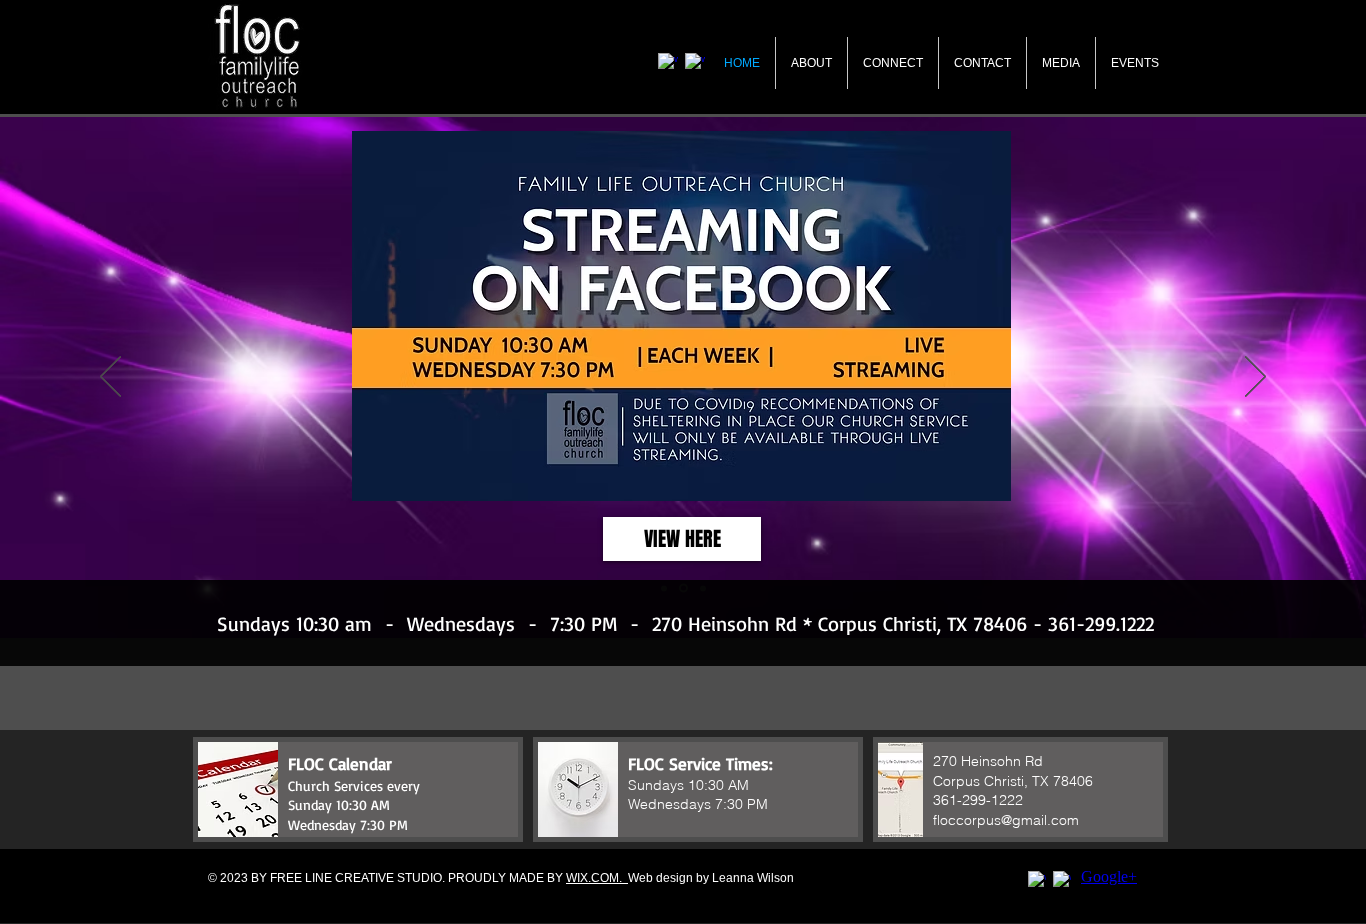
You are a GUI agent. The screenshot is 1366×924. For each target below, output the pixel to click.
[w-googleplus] (1062, 880)
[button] (358, 789)
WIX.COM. (597, 878)
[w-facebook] (1037, 880)
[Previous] (110, 378)
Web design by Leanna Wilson (711, 878)
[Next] (1255, 378)
